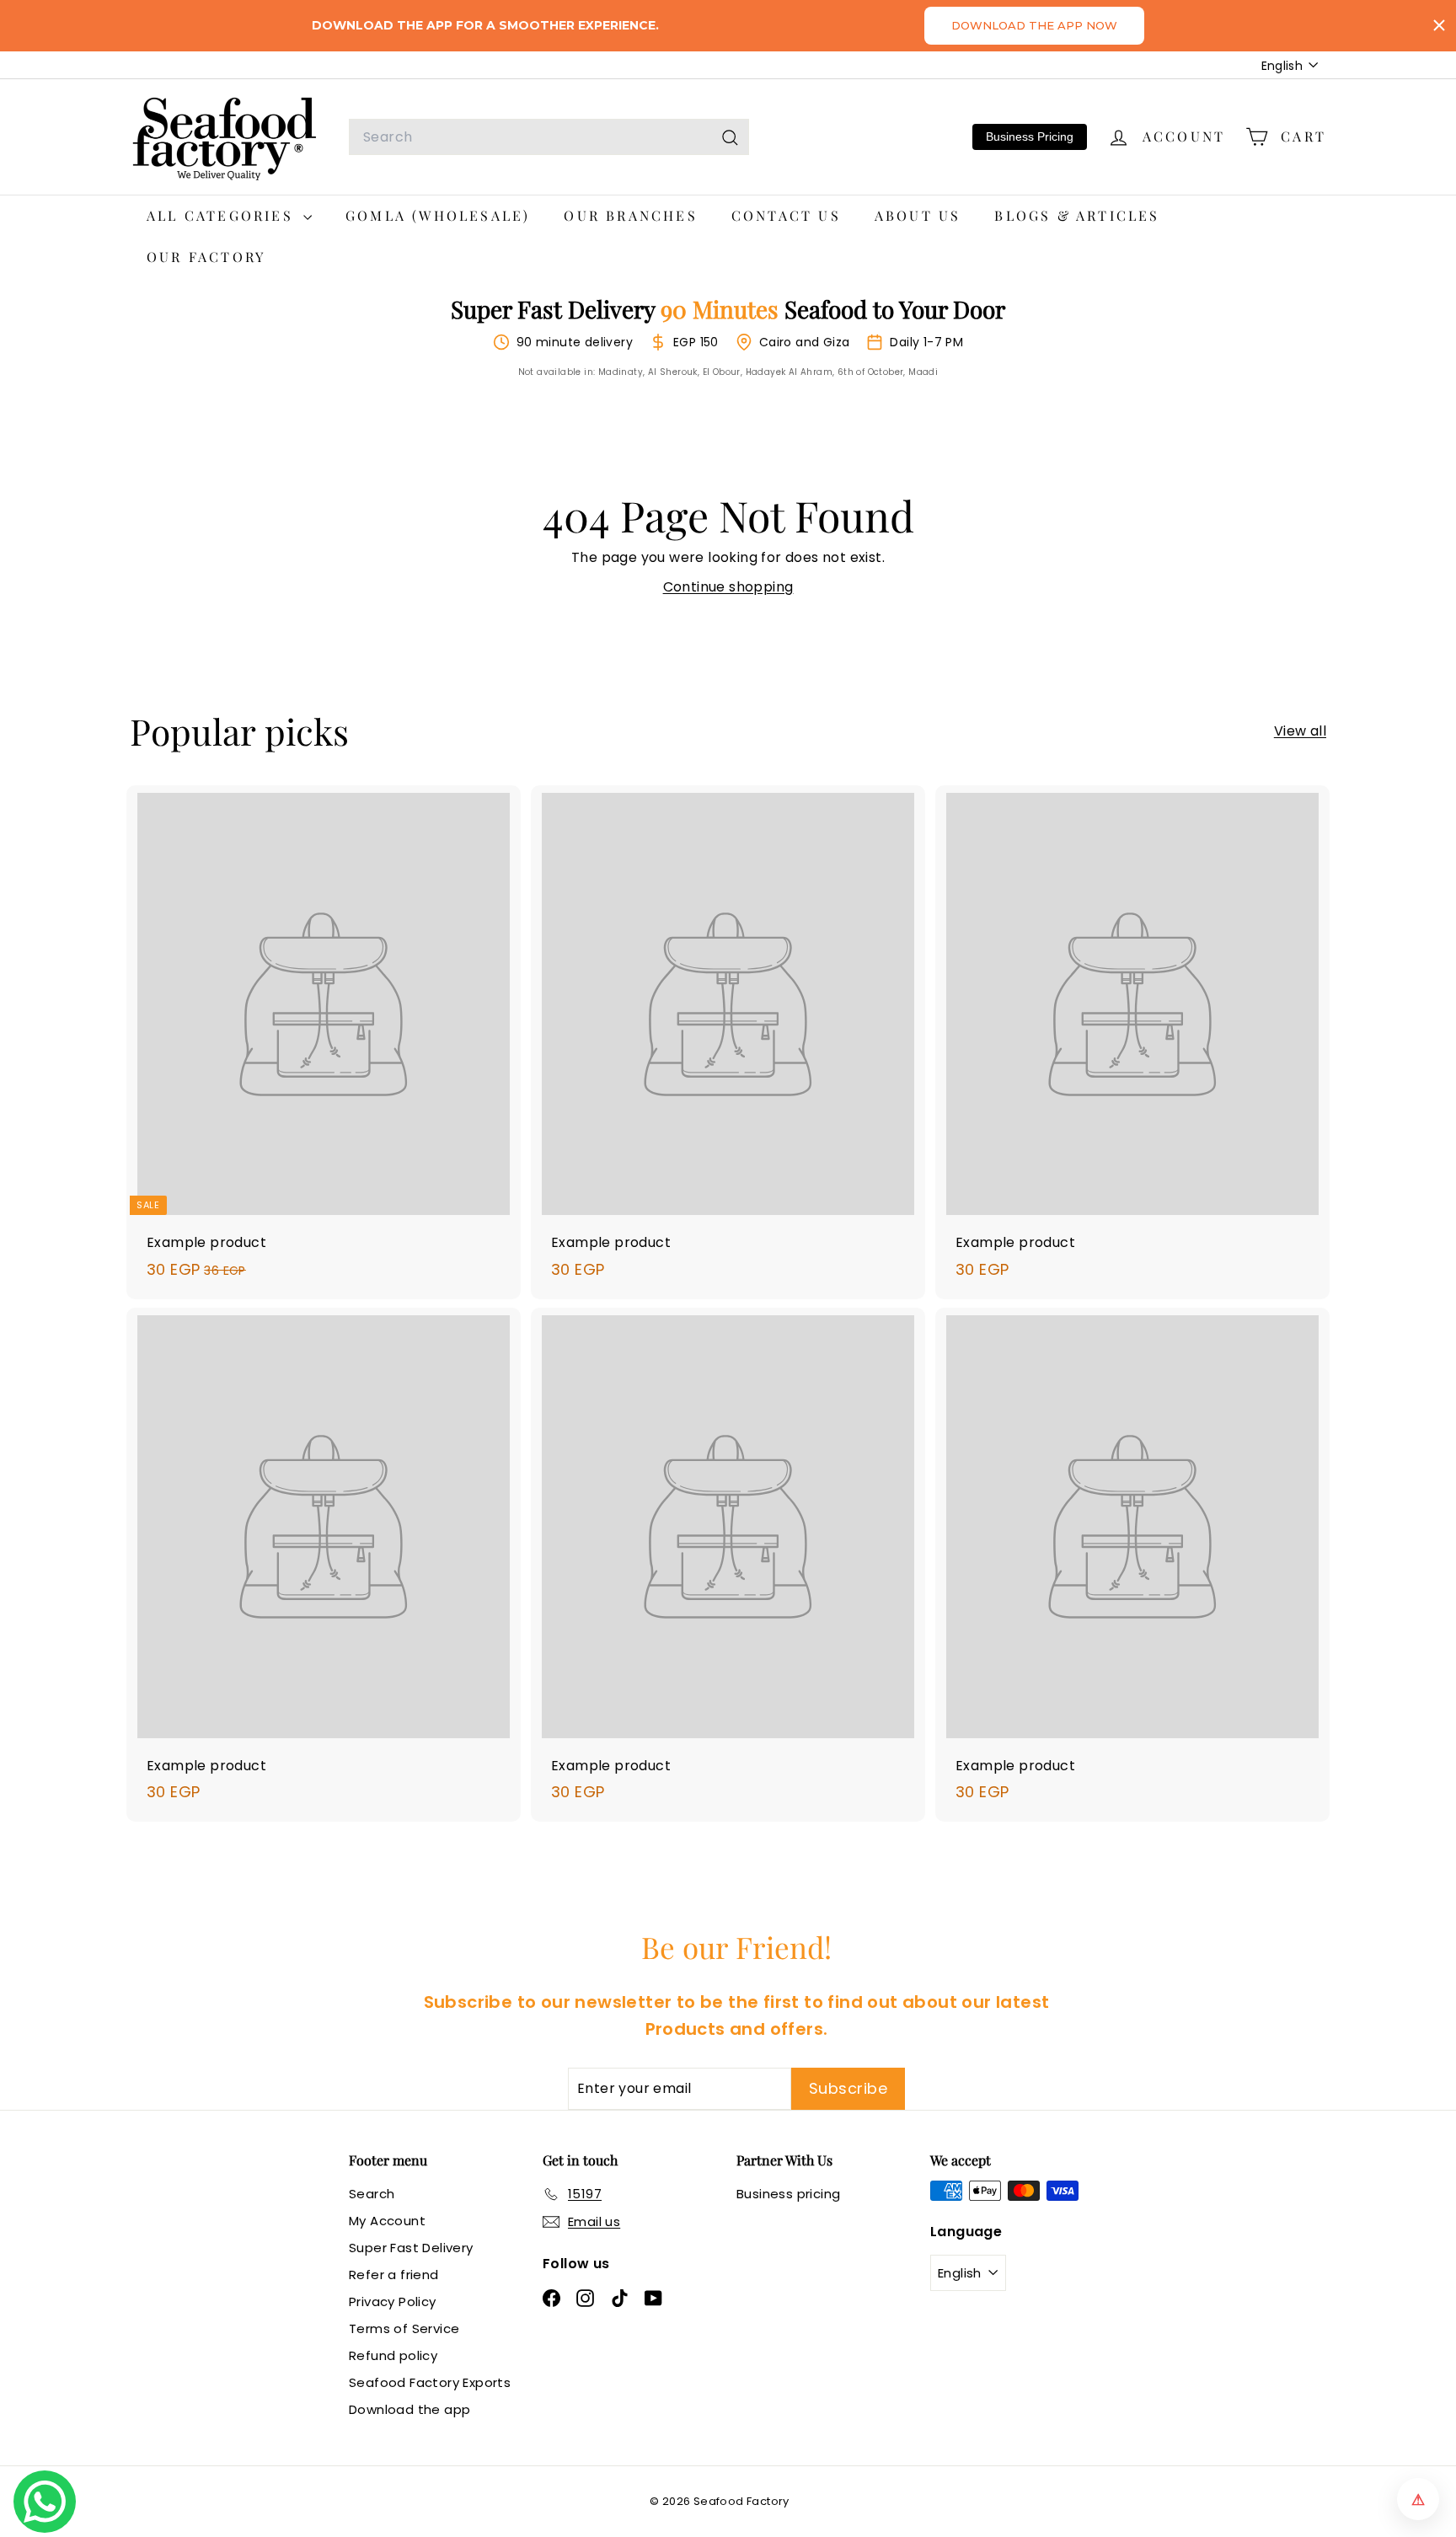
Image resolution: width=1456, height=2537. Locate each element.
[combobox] (549, 137)
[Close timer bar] (1439, 25)
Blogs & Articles (1077, 215)
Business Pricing (1030, 136)
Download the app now (1034, 25)
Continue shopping (728, 587)
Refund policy (393, 2355)
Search (372, 2194)
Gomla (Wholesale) (438, 215)
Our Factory (206, 257)
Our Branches (630, 215)
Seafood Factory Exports (430, 2382)
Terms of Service (404, 2328)
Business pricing (788, 2194)
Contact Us (786, 215)
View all (1300, 731)
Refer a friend (394, 2275)
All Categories (223, 215)
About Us (918, 215)
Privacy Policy (393, 2301)
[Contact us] (45, 2502)
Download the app (409, 2409)
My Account (387, 2221)
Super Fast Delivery (411, 2248)
